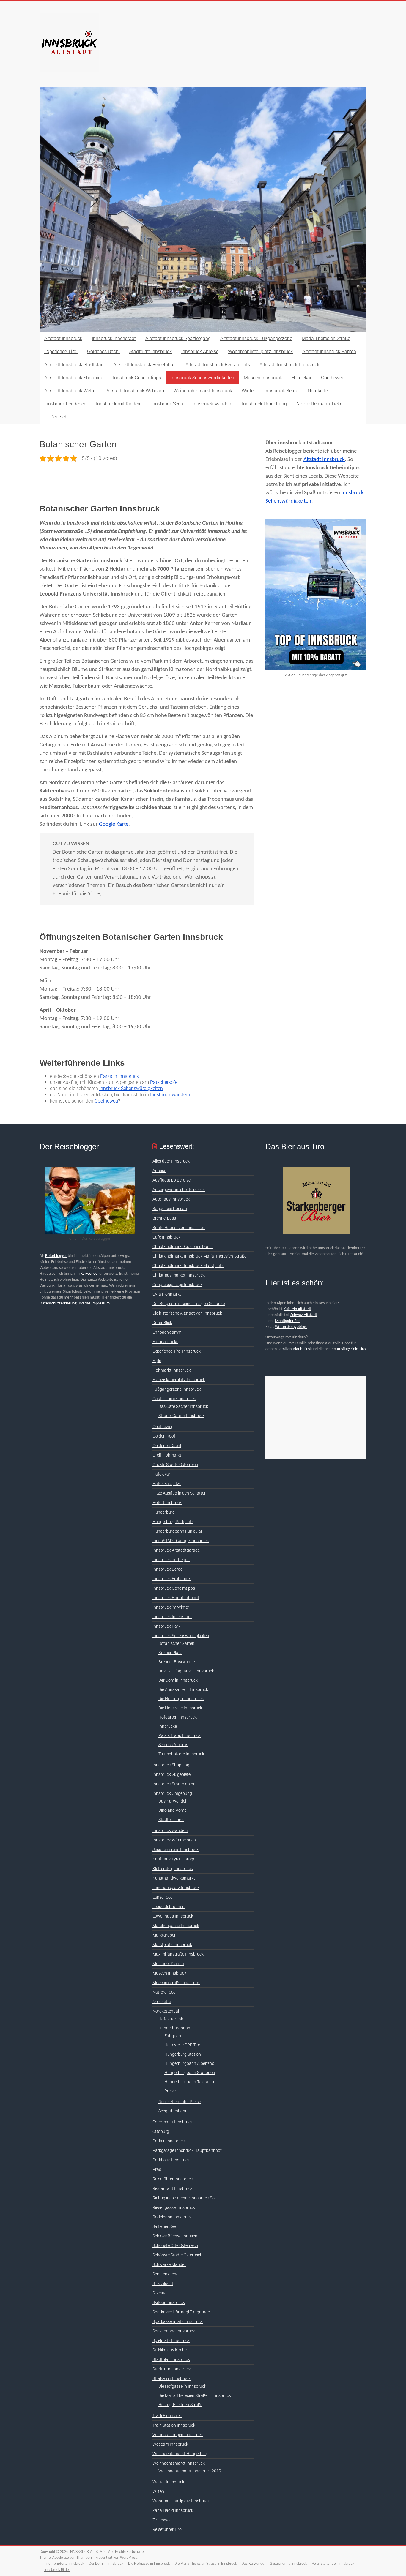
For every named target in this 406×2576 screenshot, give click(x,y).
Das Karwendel (172, 1801)
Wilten (158, 2491)
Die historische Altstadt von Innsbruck (187, 1313)
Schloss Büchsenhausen (175, 2236)
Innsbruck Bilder (57, 2570)
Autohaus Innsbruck (171, 1199)
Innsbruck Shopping (171, 1765)
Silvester (160, 2293)
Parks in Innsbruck (119, 1076)
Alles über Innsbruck (171, 1161)
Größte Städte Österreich (175, 1465)
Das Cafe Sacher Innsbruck (183, 1406)
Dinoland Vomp (173, 1810)
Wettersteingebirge (291, 1327)
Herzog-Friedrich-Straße (180, 2405)
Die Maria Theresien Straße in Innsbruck (195, 2395)
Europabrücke (165, 1342)
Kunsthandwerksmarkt (174, 1878)
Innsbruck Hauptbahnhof (176, 1598)
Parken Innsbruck (169, 2141)
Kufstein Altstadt (297, 1309)
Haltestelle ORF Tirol (183, 2045)
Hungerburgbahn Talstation (190, 2082)
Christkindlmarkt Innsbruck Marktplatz (188, 1266)
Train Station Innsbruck (174, 2425)
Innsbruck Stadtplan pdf (175, 1784)
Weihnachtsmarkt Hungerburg (181, 2454)
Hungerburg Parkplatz (173, 1522)
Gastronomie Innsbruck (174, 1399)
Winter (248, 391)
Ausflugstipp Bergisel (172, 1180)
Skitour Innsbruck (169, 2302)
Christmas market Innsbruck (179, 1275)
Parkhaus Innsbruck (171, 2160)
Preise (170, 2091)
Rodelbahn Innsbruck (172, 2217)
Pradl (157, 2169)
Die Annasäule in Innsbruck (183, 1689)
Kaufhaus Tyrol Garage (174, 1859)
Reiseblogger (56, 1256)
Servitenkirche (165, 2274)
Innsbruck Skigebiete (171, 1774)
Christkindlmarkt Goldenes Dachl (182, 1247)
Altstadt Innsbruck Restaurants (218, 365)
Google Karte (114, 824)
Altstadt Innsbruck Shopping (74, 378)
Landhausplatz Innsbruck (176, 1888)
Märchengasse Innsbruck (176, 1926)
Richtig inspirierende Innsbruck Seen (186, 2198)
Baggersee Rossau (170, 1209)
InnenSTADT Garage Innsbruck (181, 1541)
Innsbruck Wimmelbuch (174, 1840)
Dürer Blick (162, 1323)
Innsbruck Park (166, 1626)
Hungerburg (164, 1512)
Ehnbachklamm (167, 1332)
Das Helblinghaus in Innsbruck (186, 1671)
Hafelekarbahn (172, 2019)
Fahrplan (173, 2036)
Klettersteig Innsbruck (173, 1869)
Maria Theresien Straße (326, 338)
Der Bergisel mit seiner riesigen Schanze (189, 1304)
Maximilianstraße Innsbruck (178, 1954)
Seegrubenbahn (173, 2111)
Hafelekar (302, 378)
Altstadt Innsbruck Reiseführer (145, 365)
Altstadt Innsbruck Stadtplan (74, 365)
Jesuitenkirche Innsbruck (176, 1850)
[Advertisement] (316, 1418)
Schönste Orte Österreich (175, 2245)
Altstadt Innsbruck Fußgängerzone (256, 338)
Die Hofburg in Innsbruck (181, 1699)
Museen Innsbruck (263, 378)
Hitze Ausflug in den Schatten (180, 1493)
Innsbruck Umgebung (264, 404)
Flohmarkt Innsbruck (172, 1370)
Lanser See (162, 1897)
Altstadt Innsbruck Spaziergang (178, 338)
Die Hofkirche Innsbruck (180, 1708)
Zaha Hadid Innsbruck (173, 2510)
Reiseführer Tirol (167, 2529)
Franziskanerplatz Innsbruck (179, 1380)
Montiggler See (288, 1321)
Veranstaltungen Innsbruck (178, 2435)
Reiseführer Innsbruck (173, 2179)
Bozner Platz (170, 1653)
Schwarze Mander (169, 2264)
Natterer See (164, 1992)
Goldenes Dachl (103, 352)
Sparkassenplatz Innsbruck (178, 2321)
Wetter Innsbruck (168, 2482)
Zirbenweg (162, 2520)
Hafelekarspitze (167, 1484)
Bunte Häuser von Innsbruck (179, 1228)
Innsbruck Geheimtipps (137, 378)
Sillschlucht (163, 2283)
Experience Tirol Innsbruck (177, 1351)
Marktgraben (165, 1935)
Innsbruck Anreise (200, 352)
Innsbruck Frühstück (171, 1579)
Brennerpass (164, 1218)
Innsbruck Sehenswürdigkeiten (202, 378)
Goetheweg (333, 378)
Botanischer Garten (176, 1643)
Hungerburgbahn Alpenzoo (189, 2063)
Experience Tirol (61, 352)
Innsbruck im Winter (171, 1607)
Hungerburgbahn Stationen (190, 2073)
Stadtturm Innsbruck (151, 352)
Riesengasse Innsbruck (174, 2207)
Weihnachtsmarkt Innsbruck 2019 (190, 2471)
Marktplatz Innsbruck (172, 1945)
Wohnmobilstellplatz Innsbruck (260, 352)
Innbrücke (168, 1726)
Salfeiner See (164, 2226)
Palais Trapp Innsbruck (180, 1735)
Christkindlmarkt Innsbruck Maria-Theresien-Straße (199, 1256)
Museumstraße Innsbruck (176, 1983)
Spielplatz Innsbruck (171, 2340)
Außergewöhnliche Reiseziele (179, 1190)
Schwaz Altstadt (304, 1315)
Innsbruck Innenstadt (114, 338)
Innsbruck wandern (213, 404)
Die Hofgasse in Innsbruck (182, 2386)
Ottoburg (161, 2131)
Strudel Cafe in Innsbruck (181, 1416)
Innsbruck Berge (281, 391)
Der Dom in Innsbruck (178, 1680)
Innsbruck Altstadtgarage (176, 1550)
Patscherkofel (164, 1082)
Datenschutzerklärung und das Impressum (75, 1303)
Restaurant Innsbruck (173, 2188)
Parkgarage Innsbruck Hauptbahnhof (187, 2150)
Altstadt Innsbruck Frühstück (289, 365)
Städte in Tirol (171, 1820)
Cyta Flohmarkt (167, 1294)
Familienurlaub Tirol (294, 1349)
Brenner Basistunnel (177, 1662)
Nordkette (318, 391)
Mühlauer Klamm (168, 1964)
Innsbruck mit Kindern (119, 404)
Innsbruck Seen (167, 404)
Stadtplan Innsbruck (171, 2359)
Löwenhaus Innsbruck (173, 1916)
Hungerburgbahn (174, 2028)
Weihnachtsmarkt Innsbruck (203, 391)
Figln (157, 1361)
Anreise (159, 1171)
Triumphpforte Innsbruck (181, 1754)
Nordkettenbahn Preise (180, 2102)
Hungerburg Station (183, 2054)
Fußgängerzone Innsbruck (177, 1389)
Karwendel (89, 1274)
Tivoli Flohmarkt (167, 2416)
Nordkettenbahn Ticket (320, 404)
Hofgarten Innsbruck (178, 1717)
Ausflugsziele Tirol (352, 1349)
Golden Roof (164, 1436)
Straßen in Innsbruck (171, 2378)
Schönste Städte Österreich (177, 2255)
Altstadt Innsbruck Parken (329, 352)
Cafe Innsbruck (166, 1237)
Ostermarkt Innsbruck (173, 2122)
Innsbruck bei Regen (65, 404)
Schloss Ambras (173, 1745)
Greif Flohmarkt (167, 1455)
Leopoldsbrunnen (169, 1907)
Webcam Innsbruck (170, 2444)
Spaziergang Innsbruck (174, 2331)
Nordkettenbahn (168, 2011)
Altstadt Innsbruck (63, 338)
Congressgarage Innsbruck (177, 1285)
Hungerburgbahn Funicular (177, 1531)
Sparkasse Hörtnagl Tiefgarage (181, 2312)
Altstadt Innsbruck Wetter (71, 391)
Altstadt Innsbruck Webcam (135, 391)
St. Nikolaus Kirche (170, 2350)
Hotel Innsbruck (167, 1503)
